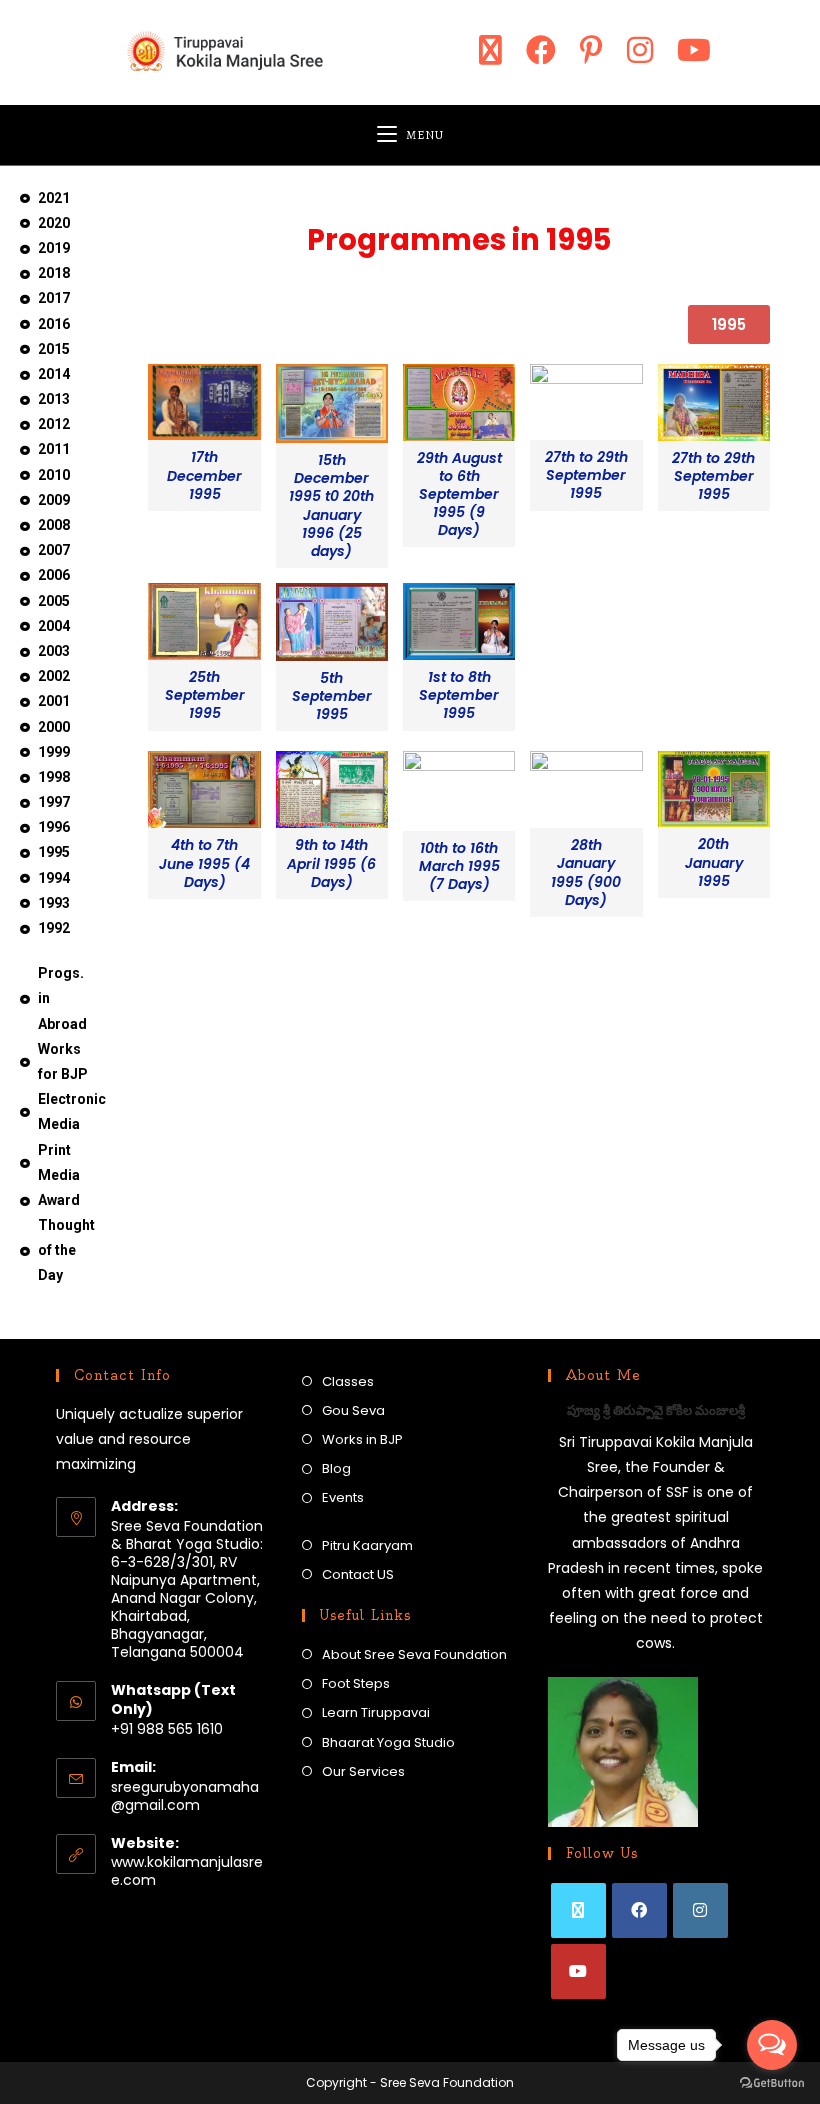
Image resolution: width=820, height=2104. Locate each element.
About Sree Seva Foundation (414, 1654)
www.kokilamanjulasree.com (187, 1871)
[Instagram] (700, 1910)
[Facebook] (639, 1910)
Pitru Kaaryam (367, 1545)
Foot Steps (356, 1683)
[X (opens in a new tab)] (490, 50)
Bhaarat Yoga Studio (388, 1742)
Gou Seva (353, 1410)
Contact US (358, 1574)
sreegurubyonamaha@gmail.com (185, 1796)
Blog (336, 1468)
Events (343, 1497)
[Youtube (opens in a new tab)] (694, 50)
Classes (348, 1381)
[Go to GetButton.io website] (772, 2083)
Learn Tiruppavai (376, 1712)
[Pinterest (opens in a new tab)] (591, 50)
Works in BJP (362, 1439)
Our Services (363, 1771)
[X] (578, 1910)
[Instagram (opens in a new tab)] (640, 50)
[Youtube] (578, 1971)
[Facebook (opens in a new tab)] (541, 50)
